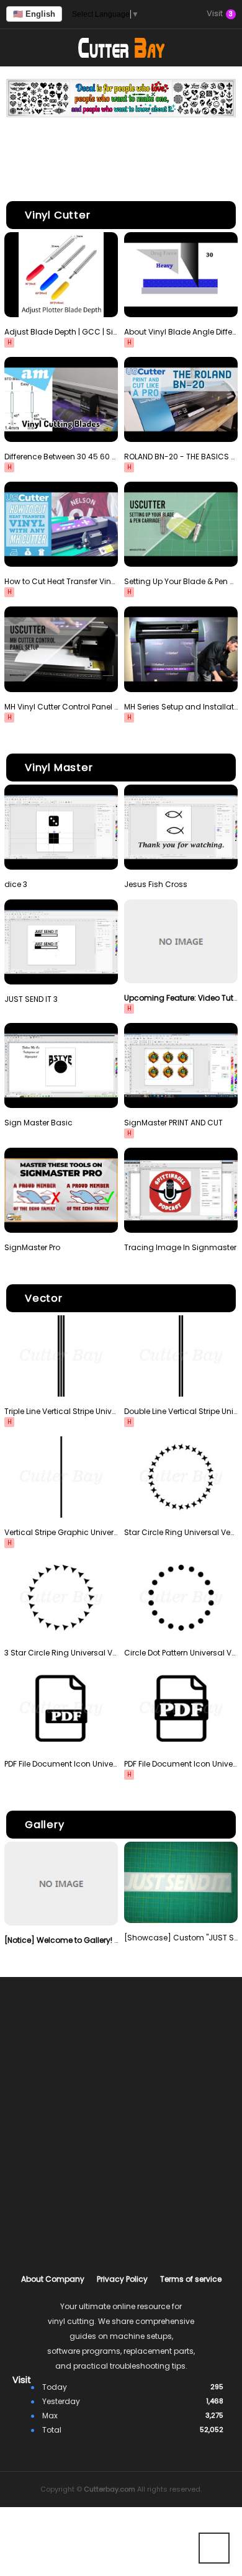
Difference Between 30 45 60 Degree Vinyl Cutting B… (61, 457)
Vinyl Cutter (58, 215)
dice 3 (16, 884)
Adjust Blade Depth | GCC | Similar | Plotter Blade (61, 332)
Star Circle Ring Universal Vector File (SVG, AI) (181, 1532)
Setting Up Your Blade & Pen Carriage (181, 581)
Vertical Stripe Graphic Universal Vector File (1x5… (61, 1532)
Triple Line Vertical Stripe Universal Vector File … (61, 1411)
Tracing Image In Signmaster (180, 1247)
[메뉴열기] (19, 48)
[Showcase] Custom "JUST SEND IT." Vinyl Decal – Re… (181, 1938)
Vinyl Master (59, 768)
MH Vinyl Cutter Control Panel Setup (61, 707)
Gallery (45, 1825)
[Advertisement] (121, 151)
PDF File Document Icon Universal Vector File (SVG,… (61, 1764)
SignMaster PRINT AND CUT (173, 1123)
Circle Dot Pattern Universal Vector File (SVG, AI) (181, 1653)
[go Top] (214, 2548)
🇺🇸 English (34, 14)
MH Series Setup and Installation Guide (181, 707)
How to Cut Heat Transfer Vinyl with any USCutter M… (61, 581)
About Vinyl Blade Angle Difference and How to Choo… (181, 332)
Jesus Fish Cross (156, 884)
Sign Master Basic (38, 1123)
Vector (44, 1298)
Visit (220, 14)
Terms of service (191, 2279)
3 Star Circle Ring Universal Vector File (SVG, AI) (61, 1653)
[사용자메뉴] (223, 48)
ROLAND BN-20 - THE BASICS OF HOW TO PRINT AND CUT (181, 457)
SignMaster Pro (32, 1247)
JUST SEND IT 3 (31, 999)
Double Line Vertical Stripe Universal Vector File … (181, 1411)
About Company (53, 2279)
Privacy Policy (122, 2279)
